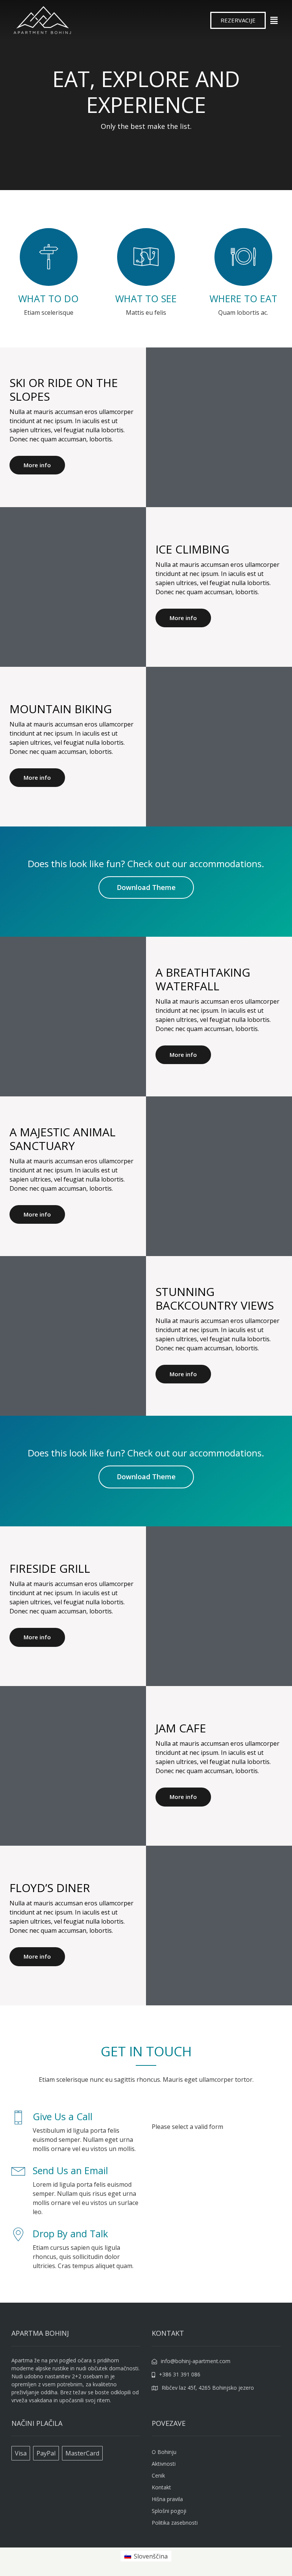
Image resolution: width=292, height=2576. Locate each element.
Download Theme (146, 887)
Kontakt (161, 2487)
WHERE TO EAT (243, 298)
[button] (238, 20)
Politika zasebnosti (175, 2523)
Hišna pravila (167, 2499)
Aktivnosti (164, 2464)
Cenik (158, 2475)
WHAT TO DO (48, 298)
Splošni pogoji (169, 2511)
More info (37, 465)
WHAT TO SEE (146, 298)
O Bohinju (164, 2452)
